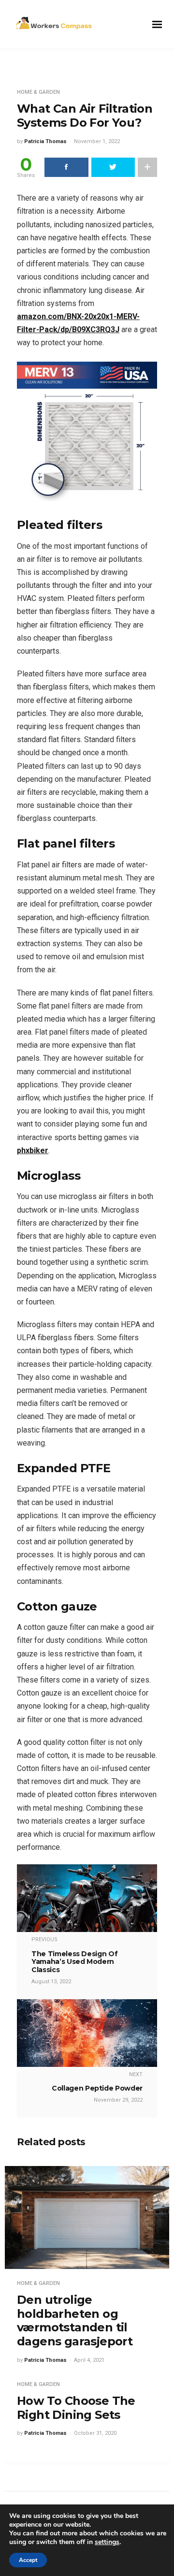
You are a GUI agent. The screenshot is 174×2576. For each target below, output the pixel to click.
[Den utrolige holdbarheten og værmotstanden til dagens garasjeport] (87, 2217)
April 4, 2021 (89, 2360)
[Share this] (66, 167)
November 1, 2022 (97, 141)
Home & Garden (38, 92)
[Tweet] (113, 167)
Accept (28, 2560)
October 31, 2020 (95, 2433)
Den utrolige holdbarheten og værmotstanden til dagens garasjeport (75, 2320)
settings (107, 2542)
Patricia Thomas (45, 141)
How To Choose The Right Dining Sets (76, 2408)
